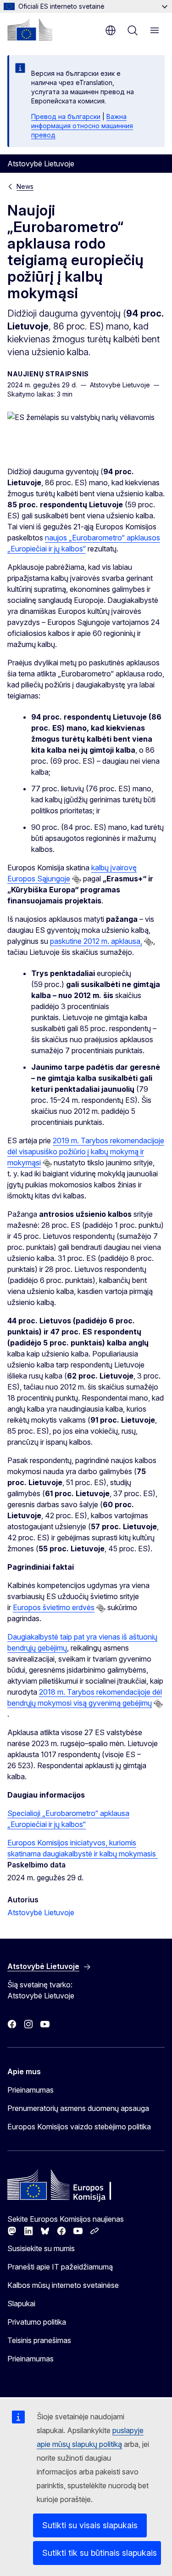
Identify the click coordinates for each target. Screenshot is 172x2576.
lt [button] (111, 30)
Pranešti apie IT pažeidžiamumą (60, 2267)
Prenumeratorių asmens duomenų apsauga (78, 2108)
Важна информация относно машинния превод (82, 126)
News (25, 186)
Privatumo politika (37, 2322)
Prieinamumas (31, 2090)
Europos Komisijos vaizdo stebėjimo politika (79, 2127)
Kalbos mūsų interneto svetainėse (63, 2285)
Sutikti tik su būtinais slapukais (100, 2553)
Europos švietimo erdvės (54, 1607)
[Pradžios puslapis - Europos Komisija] (30, 29)
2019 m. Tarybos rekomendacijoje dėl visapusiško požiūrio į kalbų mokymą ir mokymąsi (86, 1152)
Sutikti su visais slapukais (90, 2525)
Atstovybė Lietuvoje (41, 1912)
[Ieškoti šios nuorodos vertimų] (77, 879)
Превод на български (66, 116)
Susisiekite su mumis (41, 2248)
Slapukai (21, 2304)
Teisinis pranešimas (39, 2340)
